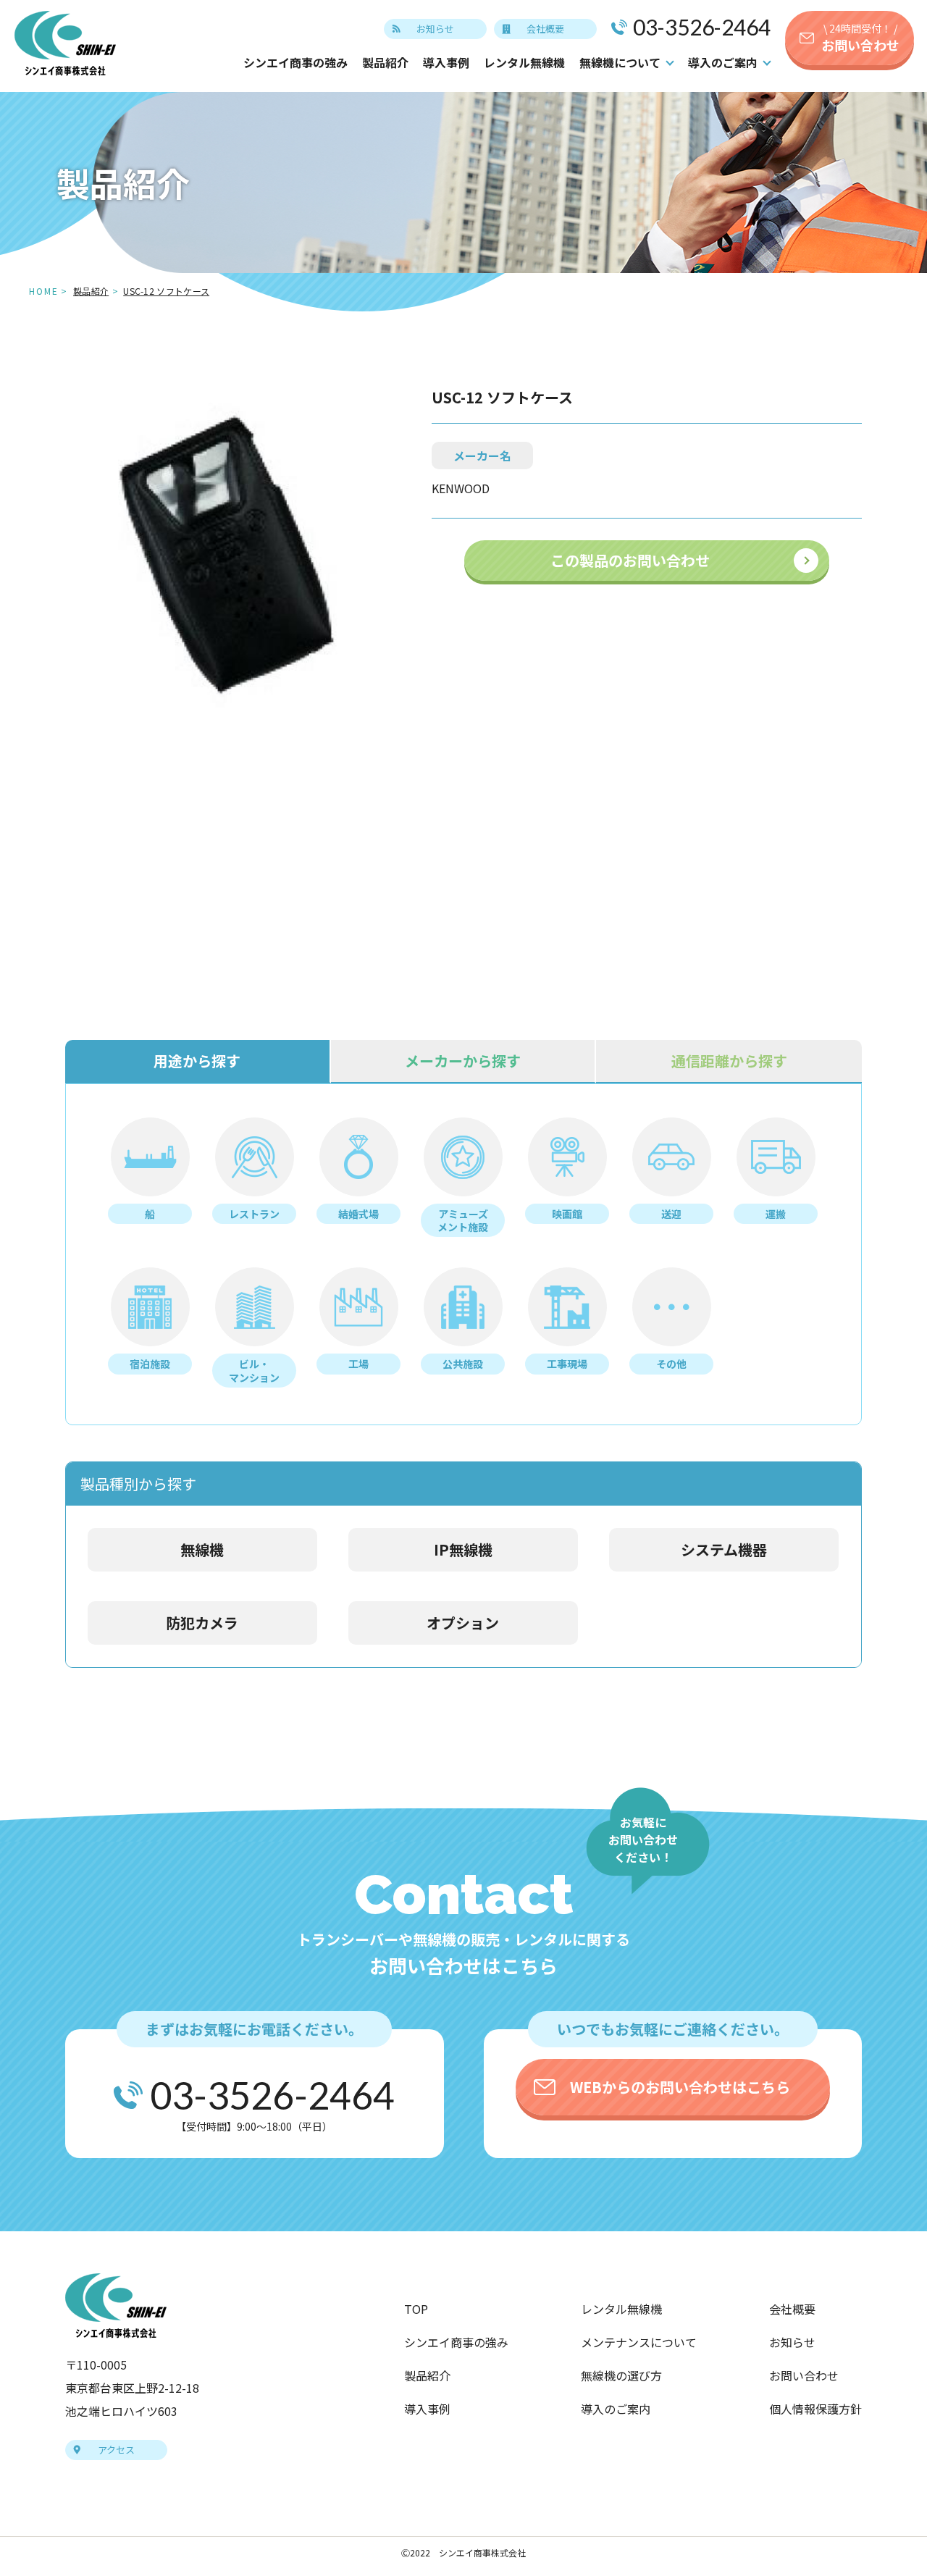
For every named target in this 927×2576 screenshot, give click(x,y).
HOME (44, 291)
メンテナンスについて (639, 2342)
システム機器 (724, 1549)
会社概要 (545, 29)
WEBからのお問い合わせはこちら (680, 2087)
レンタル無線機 (524, 62)
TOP (416, 2309)
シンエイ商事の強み (295, 62)
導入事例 (446, 62)
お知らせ (435, 29)
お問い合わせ (860, 38)
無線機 (202, 1549)
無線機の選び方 (621, 2375)
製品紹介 (385, 62)
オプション (463, 1623)
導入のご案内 (616, 2409)
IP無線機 (463, 1549)
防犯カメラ (202, 1623)
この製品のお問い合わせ (630, 560)
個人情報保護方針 (815, 2409)
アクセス (116, 2450)
